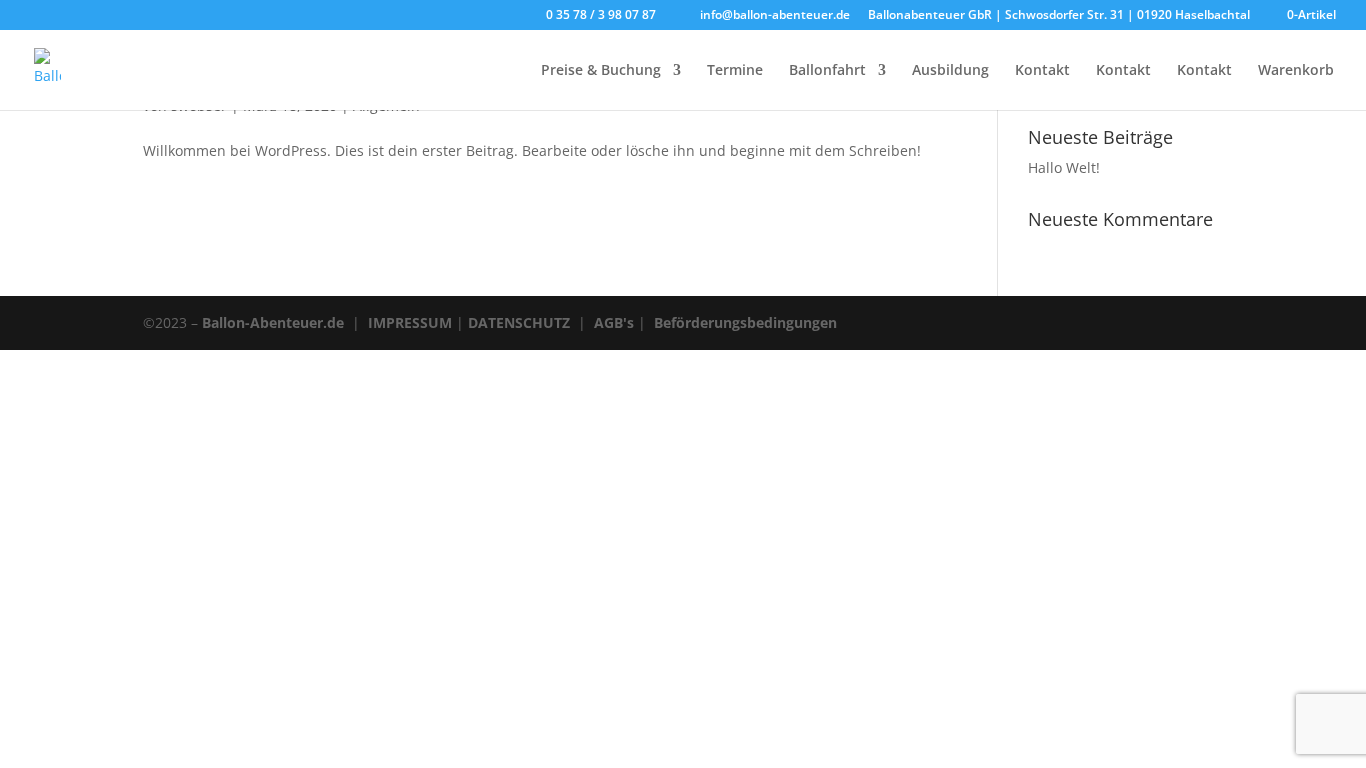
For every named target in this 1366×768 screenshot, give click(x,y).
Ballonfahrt (827, 71)
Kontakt (1042, 71)
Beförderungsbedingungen (745, 322)
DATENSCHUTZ (519, 322)
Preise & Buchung (601, 71)
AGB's (614, 322)
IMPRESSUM (410, 322)
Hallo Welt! (1064, 167)
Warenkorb (1296, 71)
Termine (735, 71)
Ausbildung (950, 71)
